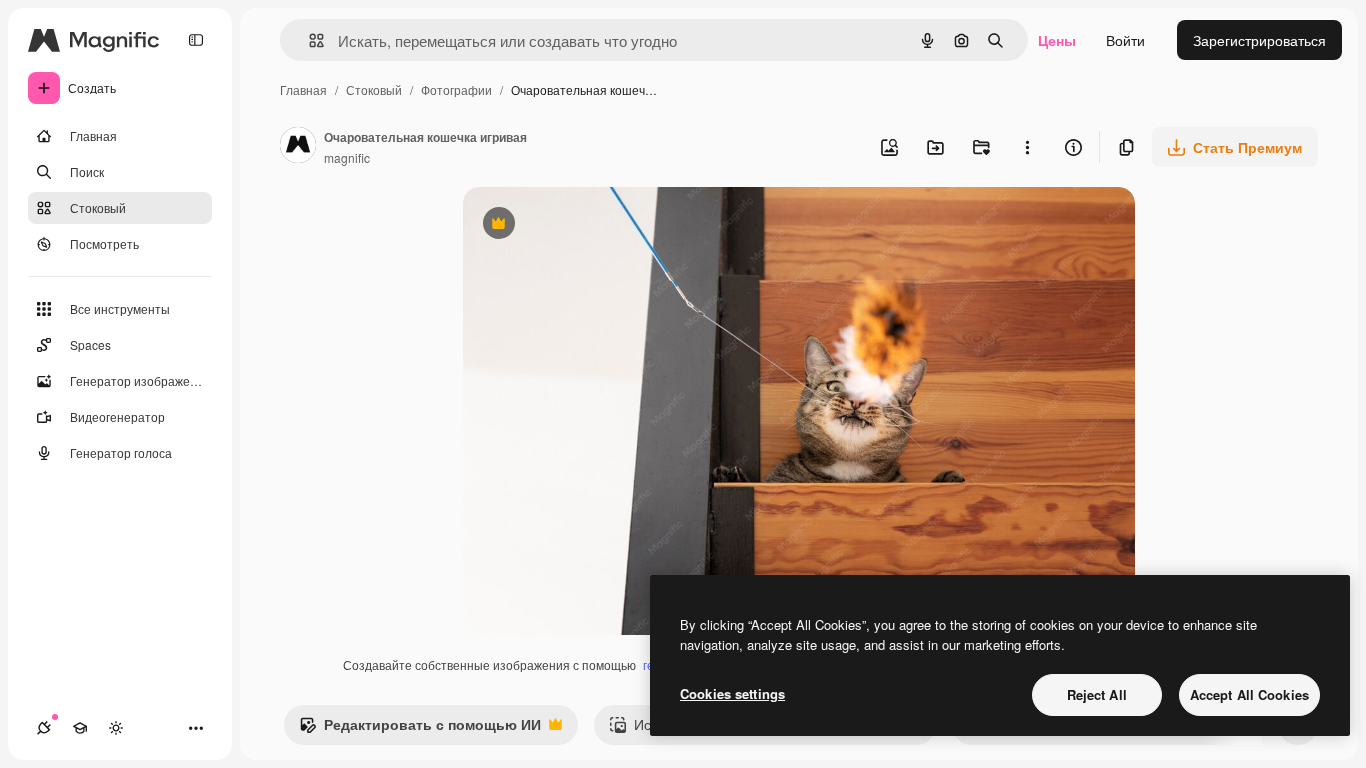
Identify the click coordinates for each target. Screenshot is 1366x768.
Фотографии (456, 89)
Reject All (1097, 694)
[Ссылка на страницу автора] (298, 147)
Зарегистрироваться (1259, 40)
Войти (1125, 40)
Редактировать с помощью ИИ (420, 729)
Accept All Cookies (1249, 694)
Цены (1057, 40)
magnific (347, 157)
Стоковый (374, 89)
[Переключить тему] (116, 728)
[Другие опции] (1027, 147)
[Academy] (80, 728)
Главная (303, 89)
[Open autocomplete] (308, 40)
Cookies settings (732, 693)
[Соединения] (44, 728)
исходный (597, 225)
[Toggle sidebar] (196, 40)
